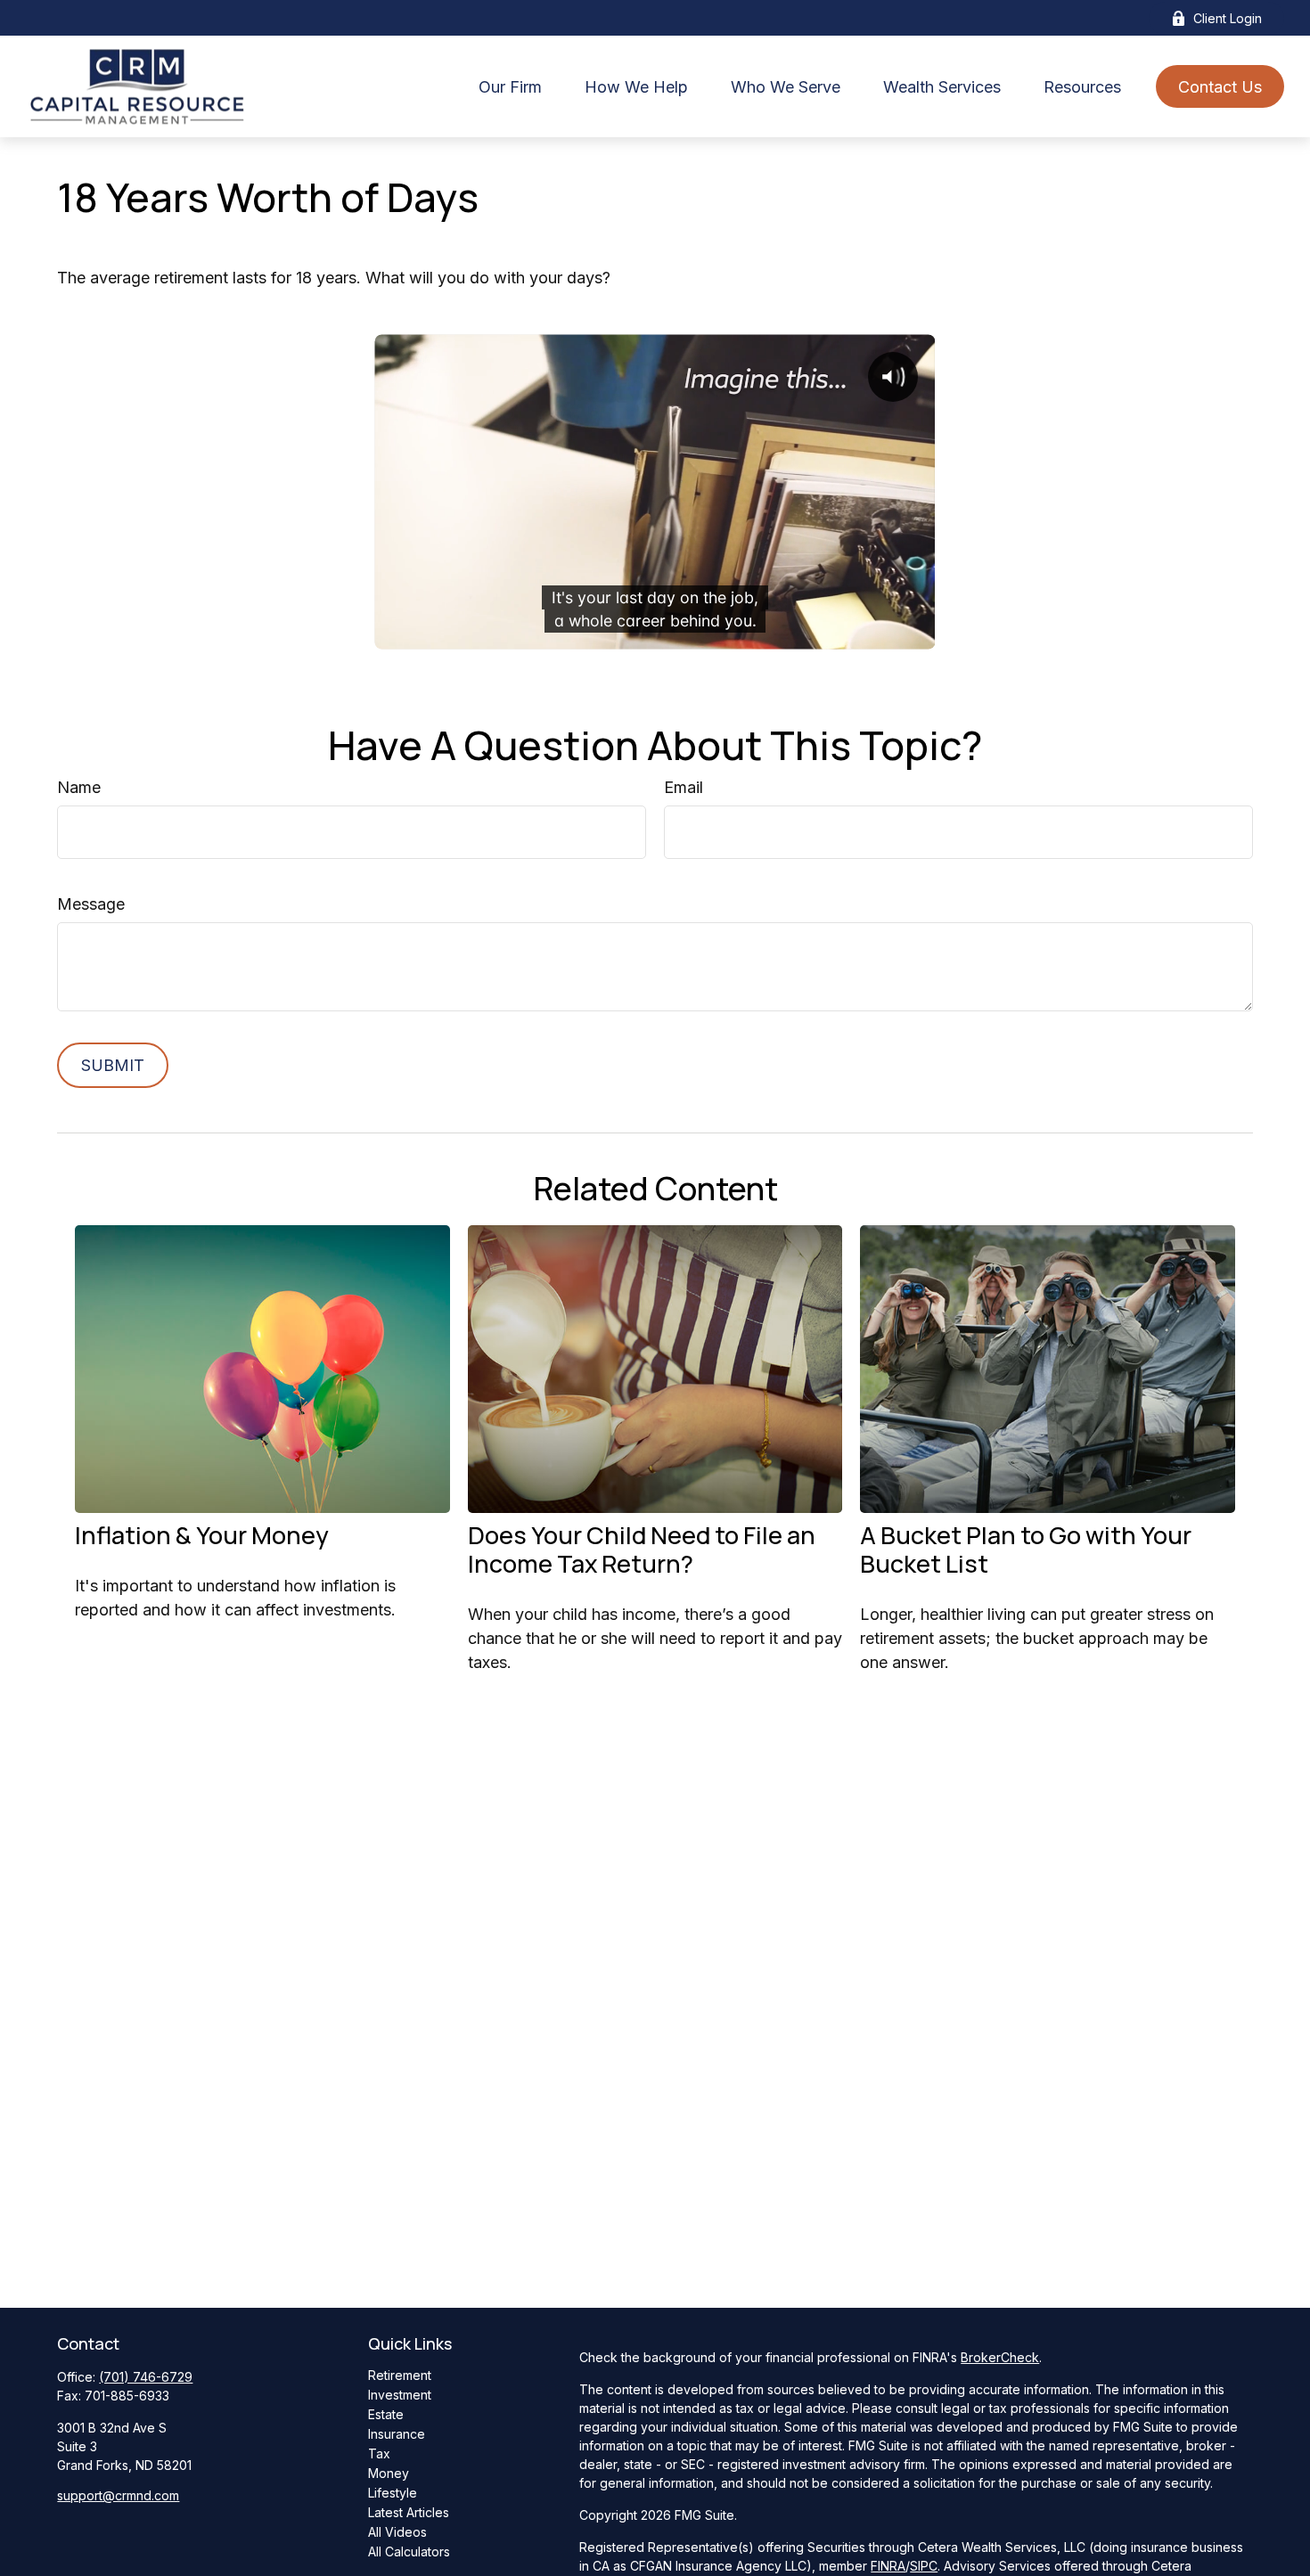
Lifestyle (393, 2493)
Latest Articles (409, 2512)
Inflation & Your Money (202, 1535)
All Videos (397, 2532)
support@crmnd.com (118, 2495)
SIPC (924, 2566)
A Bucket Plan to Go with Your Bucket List (1026, 1549)
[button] (510, 87)
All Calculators (409, 2551)
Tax (379, 2453)
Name (79, 787)
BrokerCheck (1000, 2357)
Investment (400, 2395)
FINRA (888, 2566)
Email (684, 787)
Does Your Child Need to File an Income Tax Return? (642, 1549)
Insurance (397, 2434)
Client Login (1228, 18)
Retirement (400, 2375)
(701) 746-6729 (146, 2377)
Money (389, 2473)
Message (91, 904)
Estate (386, 2414)
